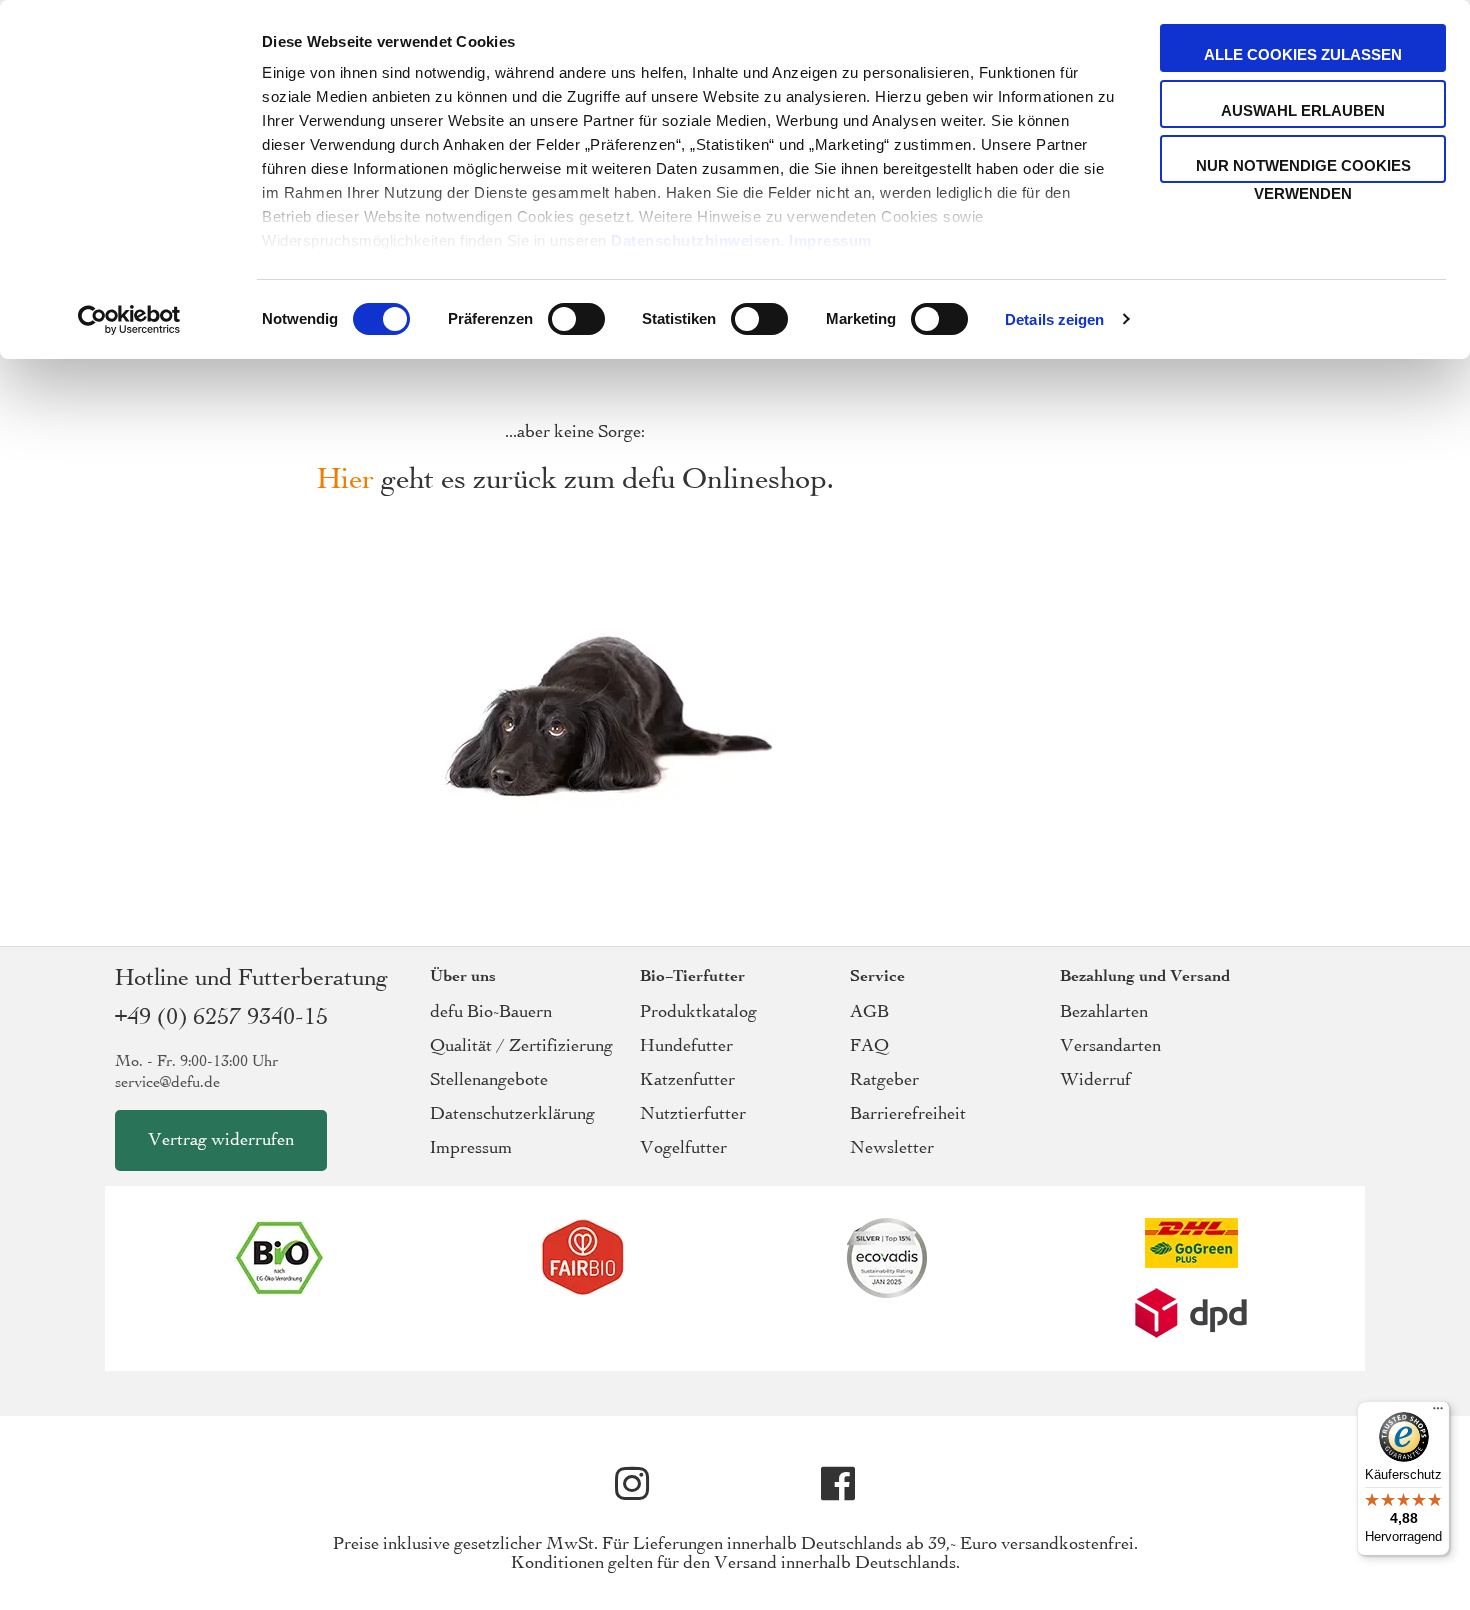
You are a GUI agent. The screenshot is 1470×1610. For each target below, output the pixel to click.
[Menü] (1438, 1413)
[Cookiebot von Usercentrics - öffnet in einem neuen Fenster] (129, 320)
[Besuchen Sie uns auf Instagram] (632, 1484)
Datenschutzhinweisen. (698, 240)
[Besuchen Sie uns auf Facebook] (838, 1484)
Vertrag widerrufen (221, 1140)
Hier (345, 480)
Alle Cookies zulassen (1303, 54)
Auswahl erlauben (1303, 110)
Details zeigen (1054, 319)
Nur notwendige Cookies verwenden (1303, 170)
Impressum (830, 240)
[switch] (576, 321)
